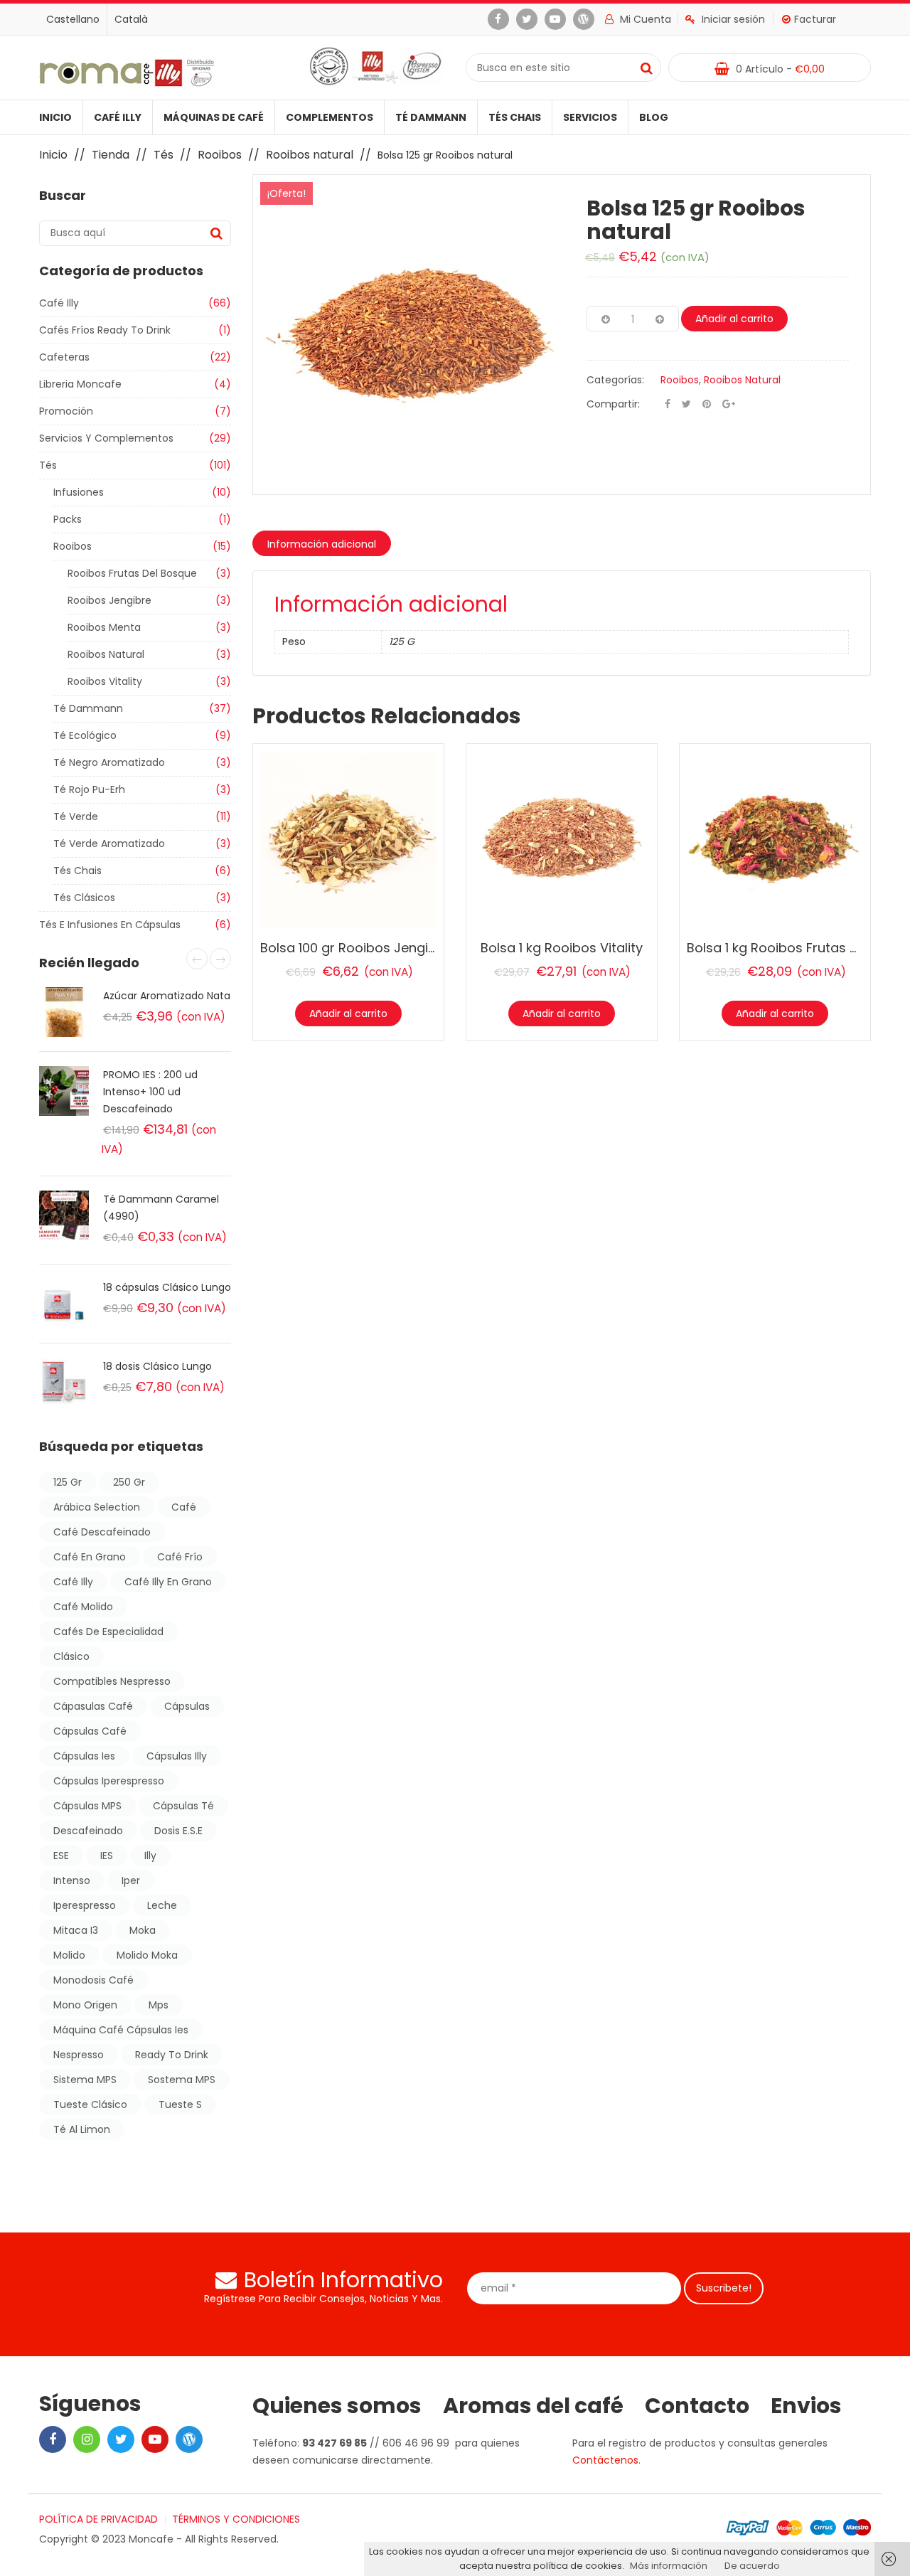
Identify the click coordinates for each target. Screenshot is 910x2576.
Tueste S (180, 2104)
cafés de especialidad (108, 1632)
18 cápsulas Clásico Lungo (167, 1287)
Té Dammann (431, 117)
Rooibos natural (310, 155)
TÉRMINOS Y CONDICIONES (236, 2519)
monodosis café (93, 1980)
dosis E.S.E (178, 1831)
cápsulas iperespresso (109, 1781)
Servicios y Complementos (106, 438)
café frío (180, 1557)
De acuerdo (752, 2566)
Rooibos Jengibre (109, 600)
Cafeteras (64, 357)
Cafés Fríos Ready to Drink (105, 330)
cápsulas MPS (87, 1806)
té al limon (82, 2129)
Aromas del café (533, 2406)
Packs (68, 519)
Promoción (66, 411)
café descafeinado (102, 1532)
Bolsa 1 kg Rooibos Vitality (562, 948)
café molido (83, 1607)
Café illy (118, 117)
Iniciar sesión (733, 19)
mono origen (85, 2005)
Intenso (72, 1880)
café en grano (90, 1557)
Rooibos (220, 155)
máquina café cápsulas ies (121, 2030)
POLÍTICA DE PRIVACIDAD (98, 2519)
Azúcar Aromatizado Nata (167, 996)
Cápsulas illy (177, 1756)
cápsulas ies (84, 1756)
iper (131, 1880)
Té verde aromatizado (109, 843)
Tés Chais (515, 117)
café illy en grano (168, 1582)
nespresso (79, 2055)
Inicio (55, 117)
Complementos (330, 117)
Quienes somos (337, 2406)
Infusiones (79, 492)
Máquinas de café (214, 117)
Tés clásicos (84, 898)
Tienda (111, 155)
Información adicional (322, 544)
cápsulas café (90, 1731)
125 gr (68, 1482)
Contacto (697, 2406)
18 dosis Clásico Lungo (157, 1366)
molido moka (147, 1955)
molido (69, 1955)
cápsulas (187, 1706)
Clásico (71, 1656)
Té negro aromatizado (109, 762)
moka (143, 1930)
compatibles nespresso (112, 1681)
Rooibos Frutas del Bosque (132, 573)
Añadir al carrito (734, 319)
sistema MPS (85, 2080)
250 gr (129, 1482)
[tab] (322, 543)
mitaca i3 (76, 1930)
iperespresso (85, 1905)
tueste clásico (90, 2104)
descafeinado (88, 1831)
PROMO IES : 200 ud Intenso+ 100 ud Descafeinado (150, 1092)
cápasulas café (93, 1706)
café (184, 1507)
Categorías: (615, 380)
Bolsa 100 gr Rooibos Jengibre (355, 948)
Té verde (76, 816)
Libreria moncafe (80, 384)
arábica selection (97, 1507)
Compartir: (613, 404)
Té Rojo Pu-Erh (89, 789)
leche (162, 1905)
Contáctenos (605, 2460)
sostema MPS (182, 2080)
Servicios (590, 117)
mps (159, 2005)
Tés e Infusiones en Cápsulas (110, 925)
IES (107, 1856)
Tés (164, 155)
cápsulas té (183, 1806)
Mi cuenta (644, 19)
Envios (806, 2406)
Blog (654, 117)
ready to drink (172, 2055)
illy (150, 1856)
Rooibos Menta (104, 627)
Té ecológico (85, 735)
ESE (61, 1856)
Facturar (815, 19)
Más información (669, 2566)
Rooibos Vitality (105, 681)
